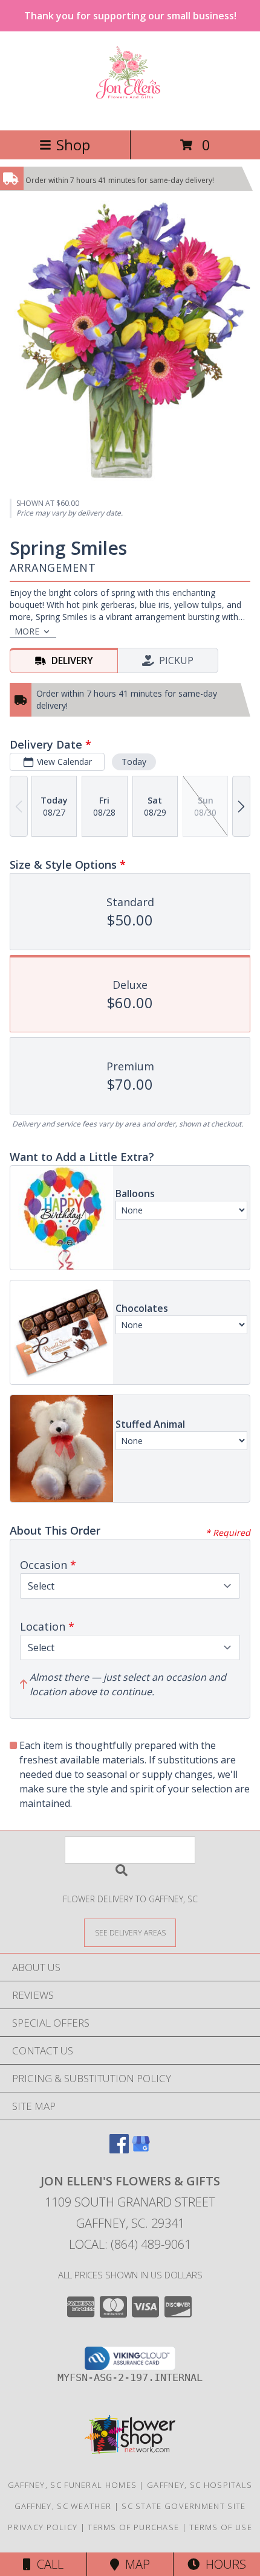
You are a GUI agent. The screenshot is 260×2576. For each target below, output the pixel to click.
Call (47, 2564)
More (27, 631)
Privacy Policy (43, 2527)
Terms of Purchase (133, 2527)
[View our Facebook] (119, 2149)
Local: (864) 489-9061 (130, 2244)
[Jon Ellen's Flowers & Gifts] (130, 113)
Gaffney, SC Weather (63, 2506)
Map (135, 2564)
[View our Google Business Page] (141, 2149)
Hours (223, 2564)
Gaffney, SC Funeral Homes (73, 2485)
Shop (73, 145)
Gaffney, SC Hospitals (200, 2485)
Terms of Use (221, 2527)
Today (134, 762)
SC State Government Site (184, 2506)
